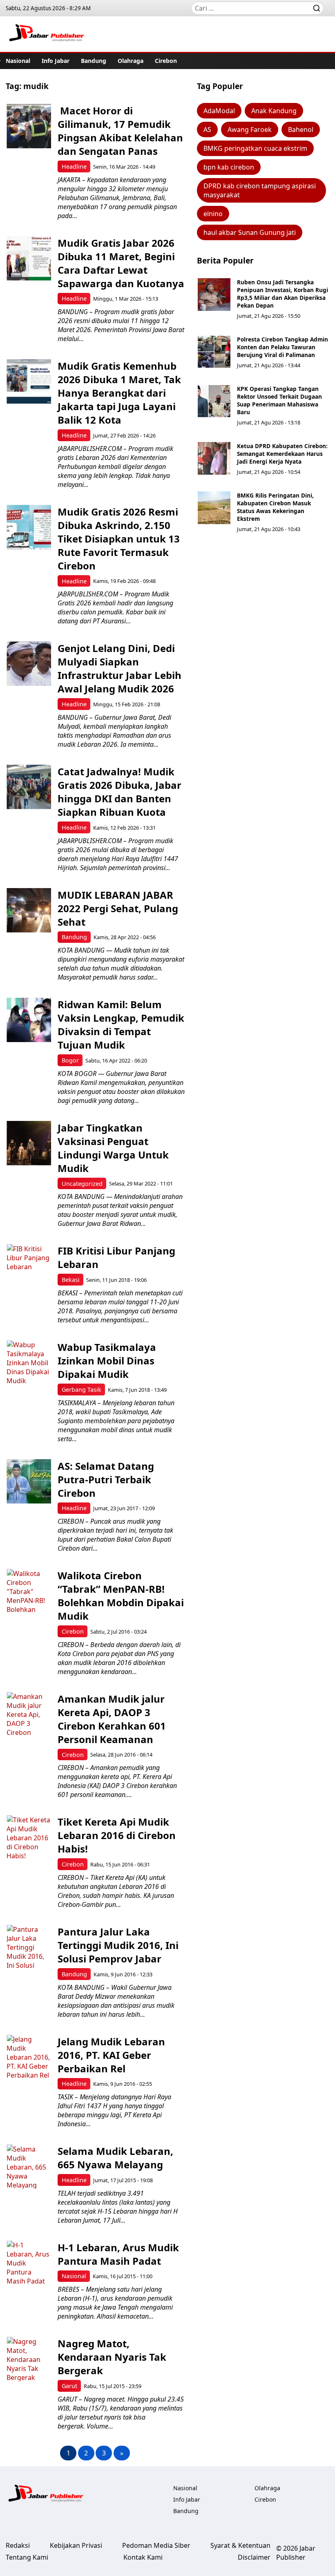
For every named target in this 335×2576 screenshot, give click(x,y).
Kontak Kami (143, 2557)
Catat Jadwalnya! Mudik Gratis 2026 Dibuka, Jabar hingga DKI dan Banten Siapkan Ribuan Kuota (119, 792)
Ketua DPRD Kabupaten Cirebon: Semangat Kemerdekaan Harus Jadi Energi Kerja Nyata (282, 454)
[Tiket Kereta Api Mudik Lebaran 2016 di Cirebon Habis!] (29, 1837)
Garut (69, 2386)
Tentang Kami (27, 2557)
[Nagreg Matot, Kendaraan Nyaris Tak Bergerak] (29, 2359)
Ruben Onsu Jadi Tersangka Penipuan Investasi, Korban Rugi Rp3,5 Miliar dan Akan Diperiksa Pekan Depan (283, 294)
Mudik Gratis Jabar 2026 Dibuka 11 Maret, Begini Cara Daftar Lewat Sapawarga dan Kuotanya (121, 263)
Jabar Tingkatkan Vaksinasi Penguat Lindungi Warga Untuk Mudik (113, 1148)
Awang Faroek (250, 129)
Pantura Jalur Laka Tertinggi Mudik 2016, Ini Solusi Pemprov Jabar (118, 1945)
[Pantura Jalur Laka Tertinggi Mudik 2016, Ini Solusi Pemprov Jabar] (29, 1947)
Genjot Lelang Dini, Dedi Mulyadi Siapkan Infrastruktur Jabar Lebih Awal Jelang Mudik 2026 (119, 668)
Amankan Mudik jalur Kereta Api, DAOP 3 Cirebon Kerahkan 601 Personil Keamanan (112, 1719)
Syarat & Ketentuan (240, 2545)
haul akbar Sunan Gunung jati (250, 232)
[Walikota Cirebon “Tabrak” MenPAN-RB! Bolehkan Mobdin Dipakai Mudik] (29, 1591)
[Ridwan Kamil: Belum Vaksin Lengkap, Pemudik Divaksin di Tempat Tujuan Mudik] (29, 1020)
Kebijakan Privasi (76, 2545)
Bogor (70, 1060)
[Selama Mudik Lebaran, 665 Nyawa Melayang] (29, 2166)
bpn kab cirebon (229, 167)
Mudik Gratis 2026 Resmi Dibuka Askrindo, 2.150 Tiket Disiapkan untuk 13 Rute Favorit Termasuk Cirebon (119, 539)
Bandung (94, 61)
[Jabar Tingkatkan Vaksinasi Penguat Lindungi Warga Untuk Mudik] (29, 1143)
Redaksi (18, 2545)
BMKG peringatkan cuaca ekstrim (255, 148)
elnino (213, 214)
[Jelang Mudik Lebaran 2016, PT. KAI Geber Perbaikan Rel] (29, 2057)
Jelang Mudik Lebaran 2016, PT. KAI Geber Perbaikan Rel (111, 2055)
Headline (74, 166)
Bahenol (301, 129)
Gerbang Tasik (82, 1390)
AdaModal (219, 111)
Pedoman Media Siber (156, 2545)
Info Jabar (56, 61)
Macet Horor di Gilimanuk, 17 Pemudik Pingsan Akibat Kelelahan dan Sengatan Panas (120, 131)
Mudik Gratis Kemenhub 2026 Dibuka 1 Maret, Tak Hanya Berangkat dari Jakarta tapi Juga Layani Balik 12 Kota (119, 393)
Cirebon (166, 61)
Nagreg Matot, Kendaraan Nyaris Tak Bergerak (112, 2357)
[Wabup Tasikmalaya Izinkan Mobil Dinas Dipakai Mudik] (29, 1363)
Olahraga (131, 61)
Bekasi (71, 1280)
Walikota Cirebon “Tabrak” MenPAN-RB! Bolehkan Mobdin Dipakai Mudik (121, 1596)
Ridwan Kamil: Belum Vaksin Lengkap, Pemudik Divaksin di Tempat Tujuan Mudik (121, 1025)
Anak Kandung (274, 111)
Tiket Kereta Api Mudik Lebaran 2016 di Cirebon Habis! (117, 1835)
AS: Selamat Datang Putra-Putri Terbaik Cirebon (106, 1479)
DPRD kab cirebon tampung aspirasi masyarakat (260, 190)
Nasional (18, 61)
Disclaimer (254, 2557)
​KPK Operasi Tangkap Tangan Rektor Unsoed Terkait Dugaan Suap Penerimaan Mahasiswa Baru (279, 400)
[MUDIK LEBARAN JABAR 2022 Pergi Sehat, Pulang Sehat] (29, 910)
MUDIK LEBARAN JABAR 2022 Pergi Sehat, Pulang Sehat (118, 908)
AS (207, 129)
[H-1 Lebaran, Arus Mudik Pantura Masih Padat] (29, 2263)
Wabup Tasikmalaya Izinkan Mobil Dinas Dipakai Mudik (107, 1361)
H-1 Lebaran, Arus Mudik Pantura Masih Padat (118, 2254)
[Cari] (317, 8)
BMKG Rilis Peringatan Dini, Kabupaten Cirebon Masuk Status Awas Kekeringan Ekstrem (275, 507)
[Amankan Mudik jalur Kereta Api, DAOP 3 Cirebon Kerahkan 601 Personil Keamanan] (29, 1714)
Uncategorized (82, 1184)
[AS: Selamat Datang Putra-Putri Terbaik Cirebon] (29, 1481)
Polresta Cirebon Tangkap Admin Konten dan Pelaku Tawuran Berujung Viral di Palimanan (283, 347)
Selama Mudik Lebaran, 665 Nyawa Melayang (115, 2158)
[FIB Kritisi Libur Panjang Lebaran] (29, 1266)
